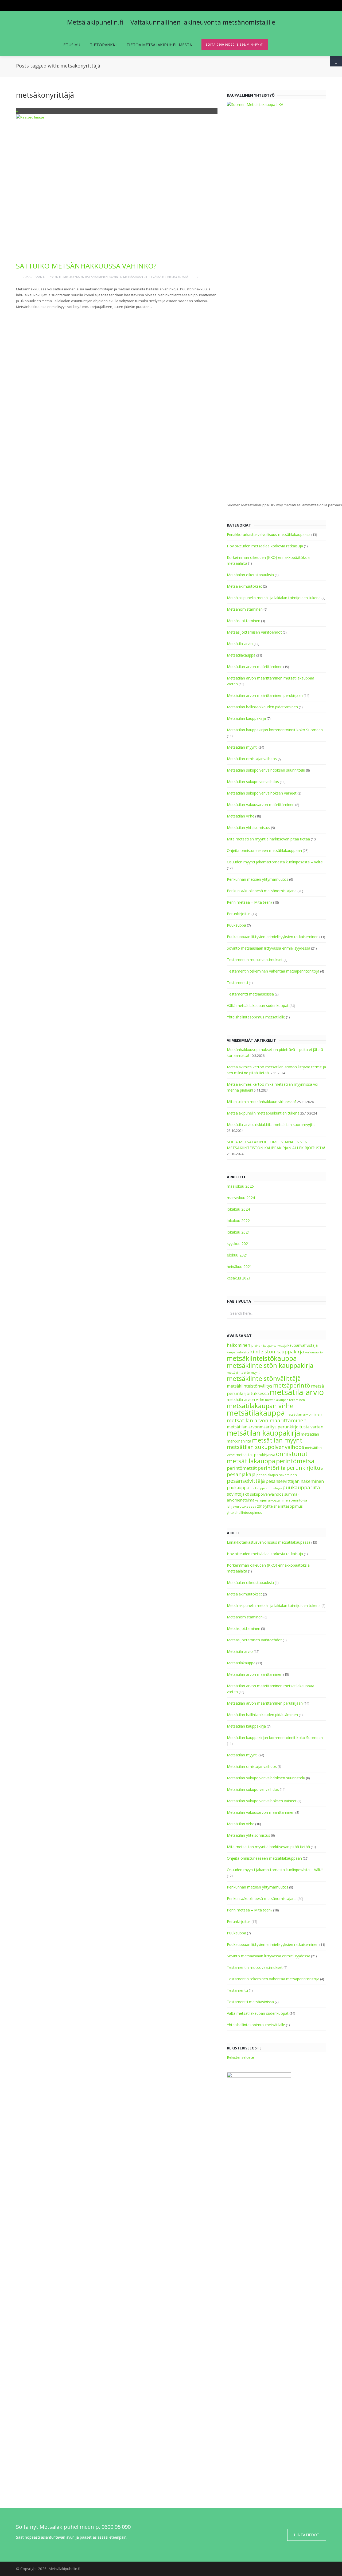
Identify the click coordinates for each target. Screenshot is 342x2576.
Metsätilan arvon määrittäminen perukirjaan (265, 695)
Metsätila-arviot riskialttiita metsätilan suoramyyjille (271, 1125)
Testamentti (237, 983)
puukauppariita (301, 1487)
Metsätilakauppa (241, 655)
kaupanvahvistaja (303, 1345)
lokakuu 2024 (238, 1209)
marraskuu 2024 (241, 1198)
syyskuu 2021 (238, 1244)
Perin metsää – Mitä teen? (250, 902)
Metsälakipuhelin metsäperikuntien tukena (263, 1113)
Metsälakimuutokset (244, 586)
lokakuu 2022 (238, 1221)
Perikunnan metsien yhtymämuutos (258, 879)
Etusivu (72, 45)
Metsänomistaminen (245, 609)
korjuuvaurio (314, 1352)
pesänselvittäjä (246, 1481)
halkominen (238, 1345)
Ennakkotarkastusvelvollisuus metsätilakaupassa (269, 534)
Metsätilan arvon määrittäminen (255, 667)
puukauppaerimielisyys (266, 1488)
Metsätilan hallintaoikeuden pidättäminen (262, 707)
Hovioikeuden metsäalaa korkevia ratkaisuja (265, 546)
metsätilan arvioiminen (304, 1414)
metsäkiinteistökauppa (262, 1358)
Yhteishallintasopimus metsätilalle (256, 1017)
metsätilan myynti (278, 1440)
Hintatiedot (307, 2535)
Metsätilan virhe (241, 816)
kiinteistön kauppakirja (277, 1352)
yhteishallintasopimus (284, 1506)
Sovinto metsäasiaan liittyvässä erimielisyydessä (149, 277)
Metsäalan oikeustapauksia (250, 575)
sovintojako (238, 1494)
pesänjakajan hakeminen (277, 1475)
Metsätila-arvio (240, 644)
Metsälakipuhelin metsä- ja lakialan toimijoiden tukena (274, 598)
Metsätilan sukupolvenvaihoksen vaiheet (262, 793)
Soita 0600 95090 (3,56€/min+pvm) (235, 44)
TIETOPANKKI (103, 45)
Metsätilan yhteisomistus (248, 827)
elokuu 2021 (237, 1255)
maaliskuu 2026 (240, 1186)
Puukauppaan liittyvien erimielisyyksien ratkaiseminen (64, 277)
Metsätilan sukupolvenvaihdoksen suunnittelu (266, 770)
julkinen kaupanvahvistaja (269, 1346)
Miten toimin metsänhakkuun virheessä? (262, 1102)
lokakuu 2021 (238, 1232)
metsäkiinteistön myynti (244, 1373)
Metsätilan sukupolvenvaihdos (253, 782)
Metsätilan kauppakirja (246, 718)
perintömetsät (242, 1468)
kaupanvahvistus (238, 1352)
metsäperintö (292, 1385)
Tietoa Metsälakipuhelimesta (159, 45)
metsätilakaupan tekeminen (285, 1400)
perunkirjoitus (305, 1468)
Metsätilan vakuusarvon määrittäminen (261, 805)
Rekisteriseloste (240, 2057)
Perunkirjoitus (239, 914)
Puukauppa (236, 925)
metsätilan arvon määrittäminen (267, 1420)
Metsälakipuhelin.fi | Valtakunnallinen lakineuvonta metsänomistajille (171, 22)
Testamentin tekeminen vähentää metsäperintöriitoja (273, 971)
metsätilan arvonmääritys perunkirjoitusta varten (275, 1427)
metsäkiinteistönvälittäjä (264, 1378)
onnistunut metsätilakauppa (267, 1457)
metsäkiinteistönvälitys (250, 1386)
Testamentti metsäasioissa (250, 994)
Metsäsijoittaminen (244, 621)
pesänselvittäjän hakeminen (295, 1481)
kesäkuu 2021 (239, 1278)
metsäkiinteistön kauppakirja (270, 1365)
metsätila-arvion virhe (246, 1399)
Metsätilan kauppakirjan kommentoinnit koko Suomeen (275, 730)
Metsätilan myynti (242, 747)
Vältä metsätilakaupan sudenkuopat (258, 1005)
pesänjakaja (241, 1474)
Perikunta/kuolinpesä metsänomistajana (262, 891)
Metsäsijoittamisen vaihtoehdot (254, 632)
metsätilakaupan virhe (260, 1406)
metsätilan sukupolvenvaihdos (266, 1447)
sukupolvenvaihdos (267, 1494)
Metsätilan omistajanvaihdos (252, 759)
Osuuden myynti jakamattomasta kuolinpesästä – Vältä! (275, 862)
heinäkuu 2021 (239, 1267)
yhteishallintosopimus (244, 1513)
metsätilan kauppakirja (263, 1433)
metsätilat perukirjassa (255, 1455)
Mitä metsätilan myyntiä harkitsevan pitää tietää (268, 839)
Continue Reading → (37, 315)
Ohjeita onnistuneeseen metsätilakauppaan (264, 850)
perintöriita (272, 1468)
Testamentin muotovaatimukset (255, 960)
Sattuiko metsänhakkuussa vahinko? (86, 266)
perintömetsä (295, 1461)
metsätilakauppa (256, 1413)
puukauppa (238, 1488)
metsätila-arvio (297, 1392)
